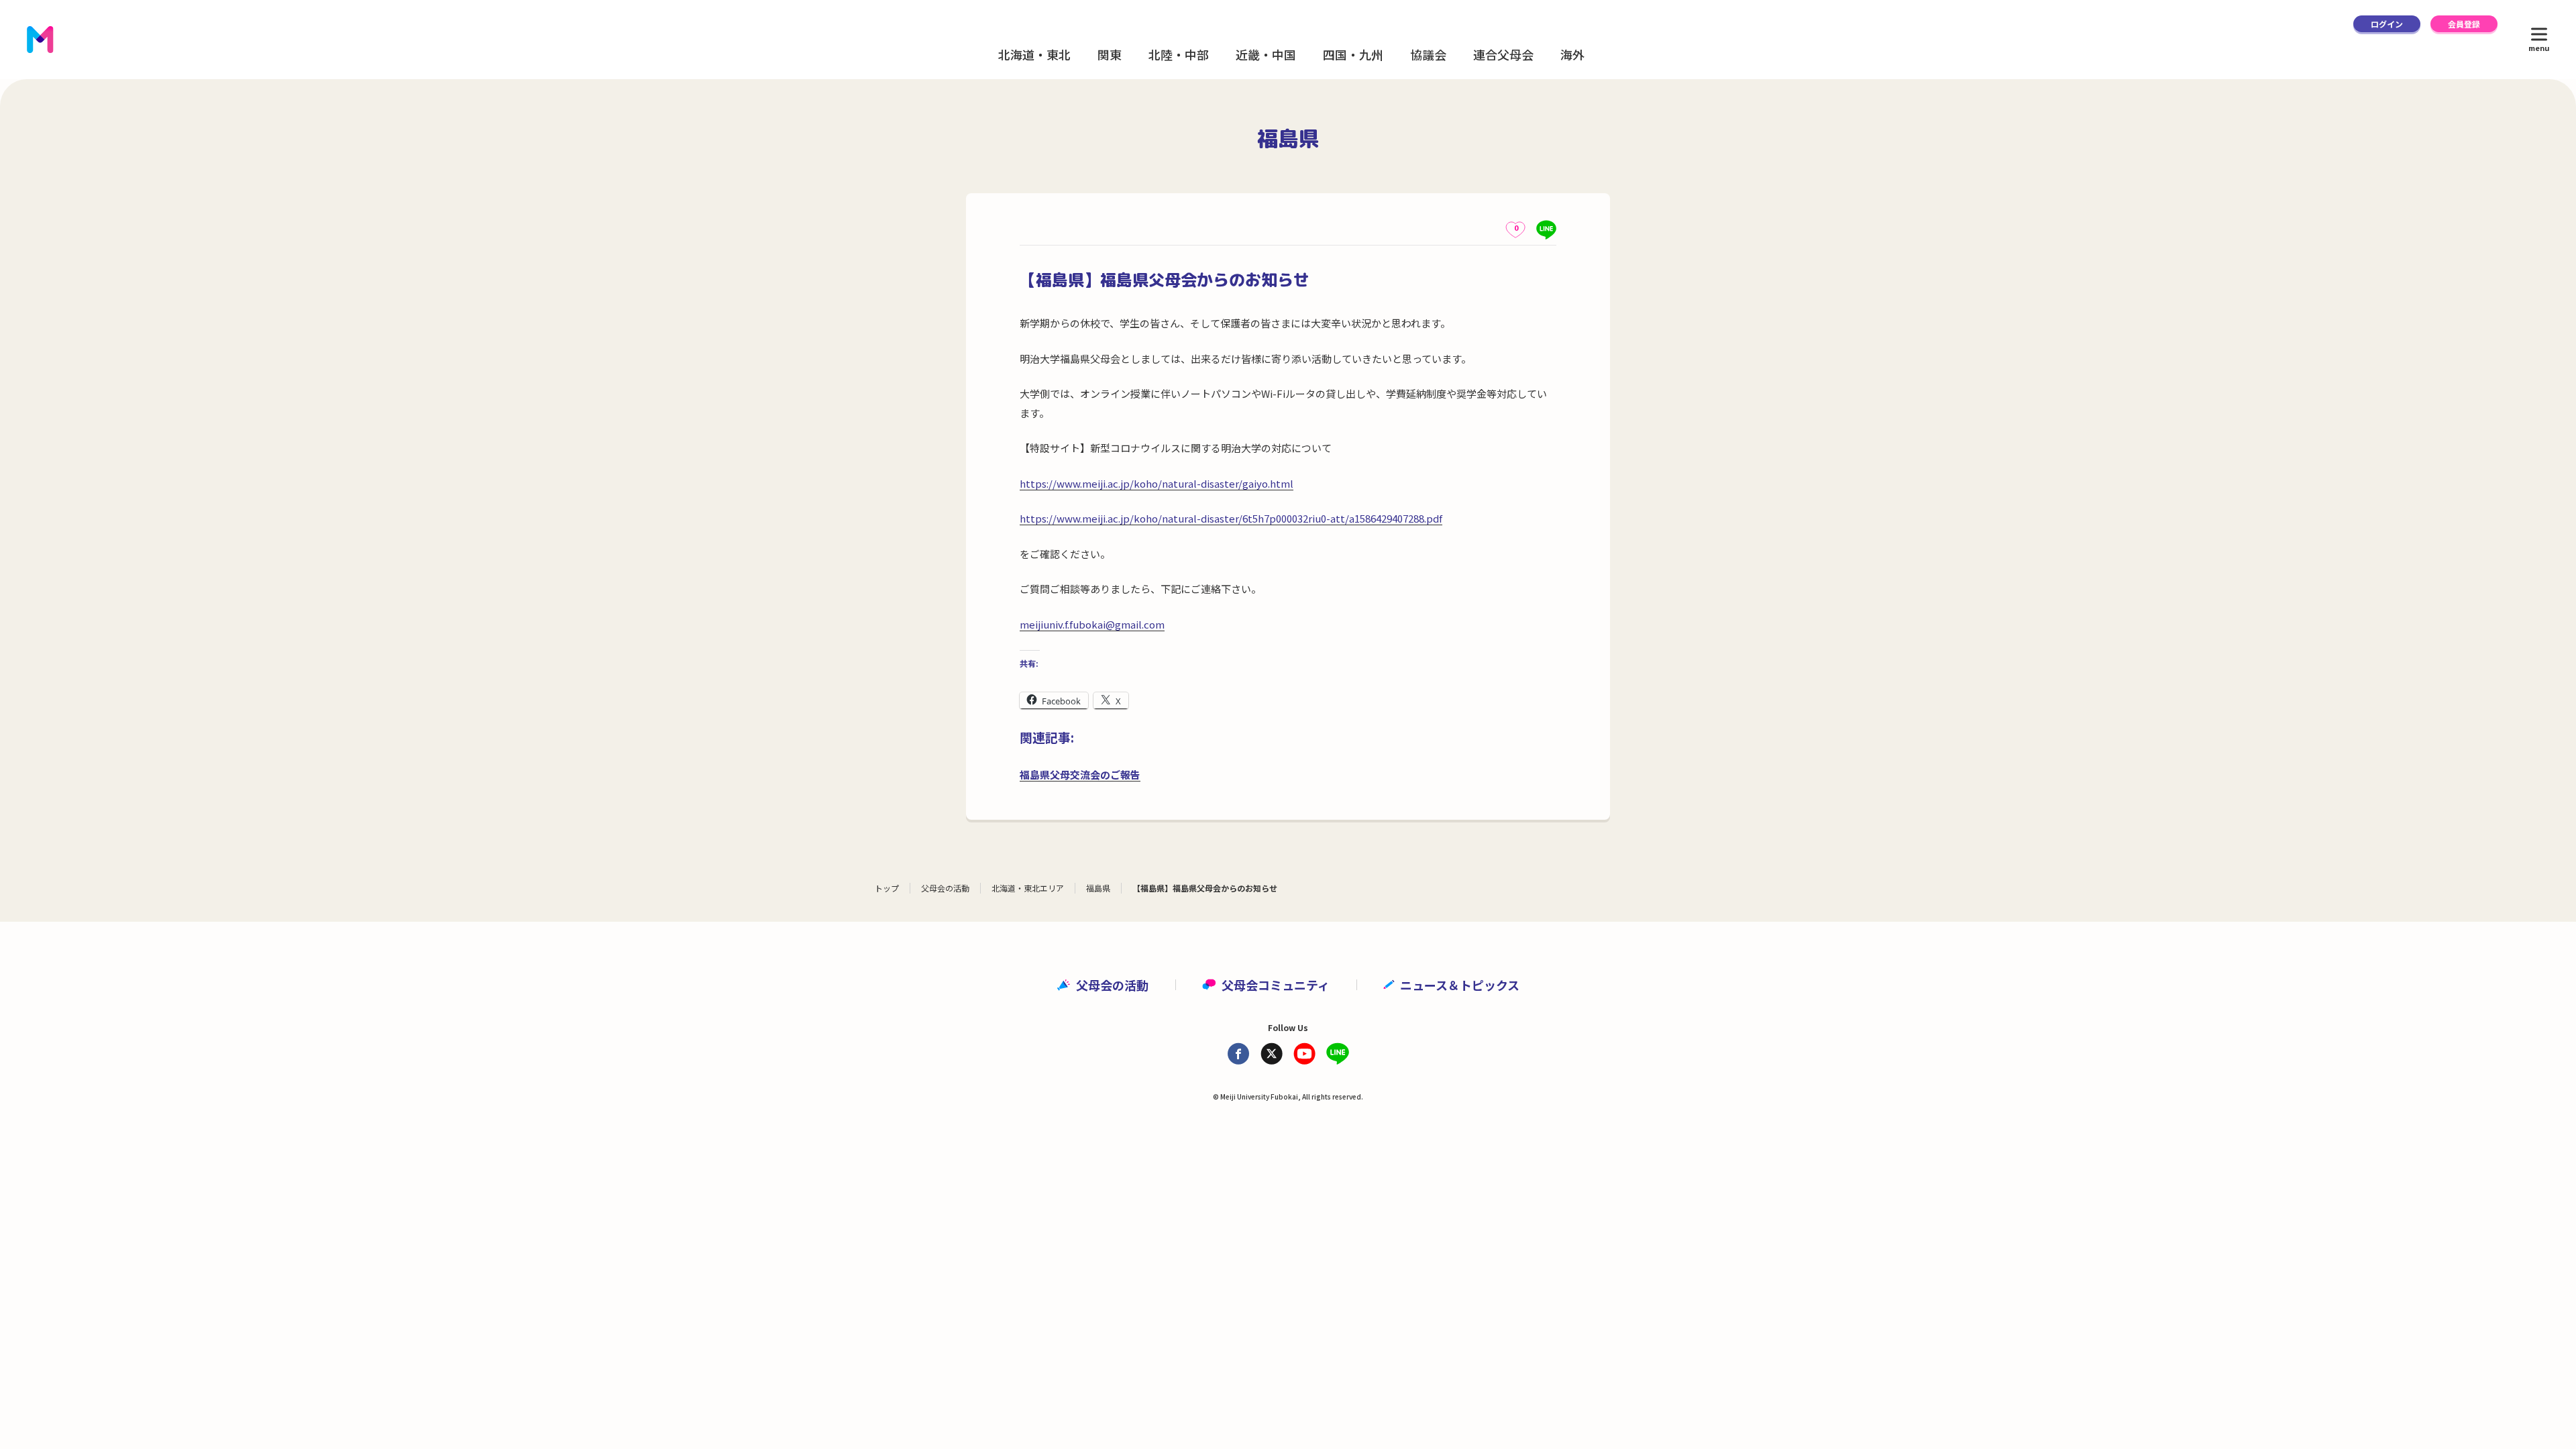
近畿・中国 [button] (1266, 54)
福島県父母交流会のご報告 (1080, 774)
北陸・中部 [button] (1179, 54)
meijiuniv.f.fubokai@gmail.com (1092, 624)
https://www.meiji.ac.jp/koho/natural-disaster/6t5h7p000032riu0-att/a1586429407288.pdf (1231, 518)
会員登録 (2464, 24)
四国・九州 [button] (1353, 54)
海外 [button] (1572, 54)
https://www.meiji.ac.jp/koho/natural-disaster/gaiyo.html (1157, 483)
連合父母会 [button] (1503, 54)
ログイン (2387, 24)
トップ (887, 888)
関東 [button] (1110, 54)
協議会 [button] (1428, 54)
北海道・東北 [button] (1034, 54)
